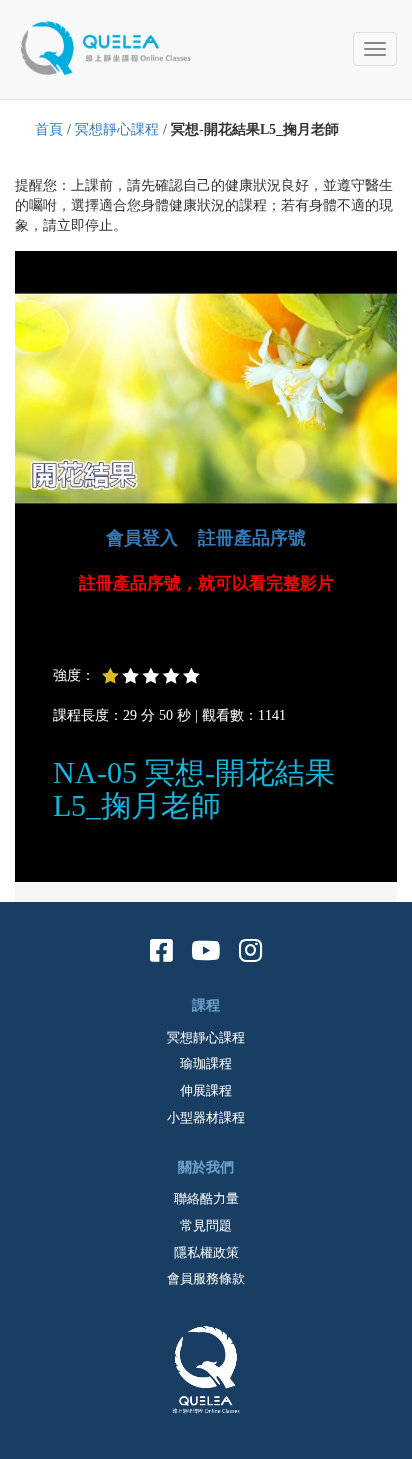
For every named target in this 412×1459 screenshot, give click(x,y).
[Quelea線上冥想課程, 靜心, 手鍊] (115, 45)
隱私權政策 (206, 1252)
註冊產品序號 (252, 538)
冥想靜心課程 (117, 129)
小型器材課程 (206, 1117)
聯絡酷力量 (206, 1198)
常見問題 (206, 1225)
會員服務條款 (206, 1278)
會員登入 (142, 538)
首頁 (49, 129)
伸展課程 (206, 1090)
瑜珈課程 (206, 1063)
